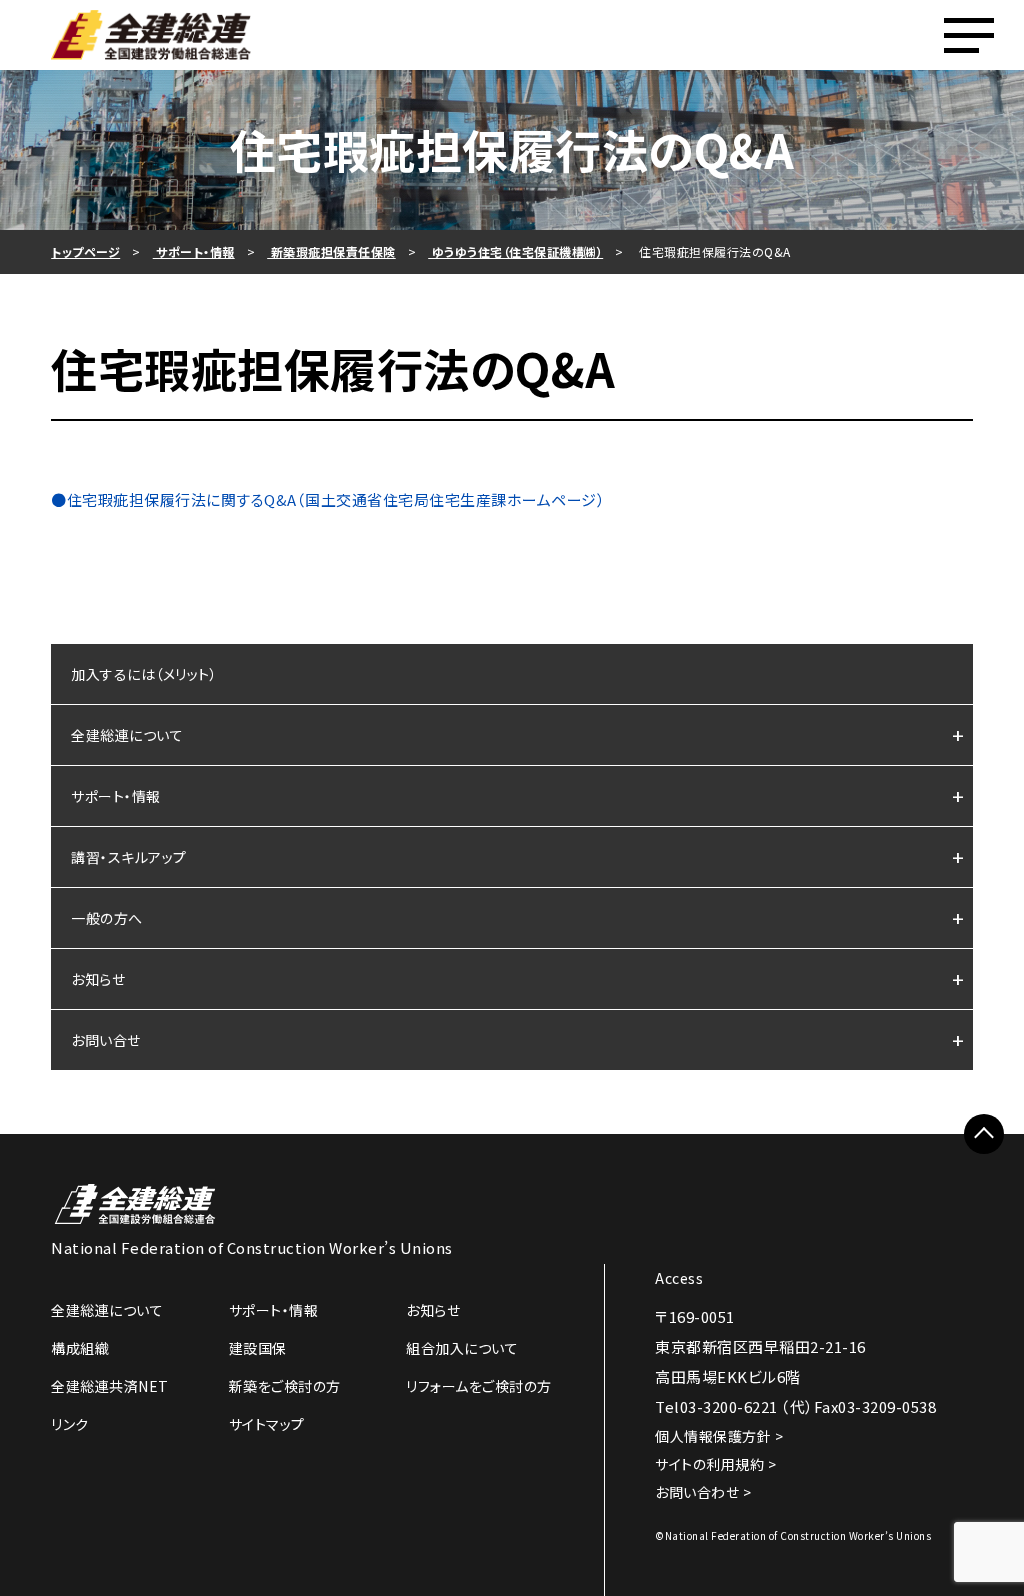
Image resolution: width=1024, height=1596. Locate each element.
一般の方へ (107, 918)
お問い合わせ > (703, 1492)
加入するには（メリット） (144, 674)
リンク (70, 1424)
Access (679, 1278)
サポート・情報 (116, 796)
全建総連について (127, 735)
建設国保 (258, 1348)
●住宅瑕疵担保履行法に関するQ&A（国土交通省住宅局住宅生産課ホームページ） (328, 499)
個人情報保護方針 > (719, 1436)
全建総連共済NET (110, 1386)
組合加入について (462, 1348)
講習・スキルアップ (129, 857)
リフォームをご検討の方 (479, 1386)
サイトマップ (267, 1424)
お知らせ (98, 979)
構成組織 (80, 1348)
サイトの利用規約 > (715, 1464)
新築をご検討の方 (285, 1386)
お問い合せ (106, 1040)
